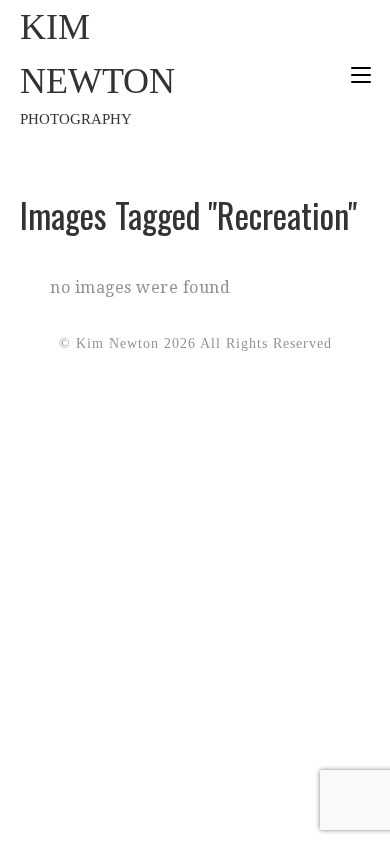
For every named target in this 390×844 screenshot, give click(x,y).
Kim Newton (97, 67)
